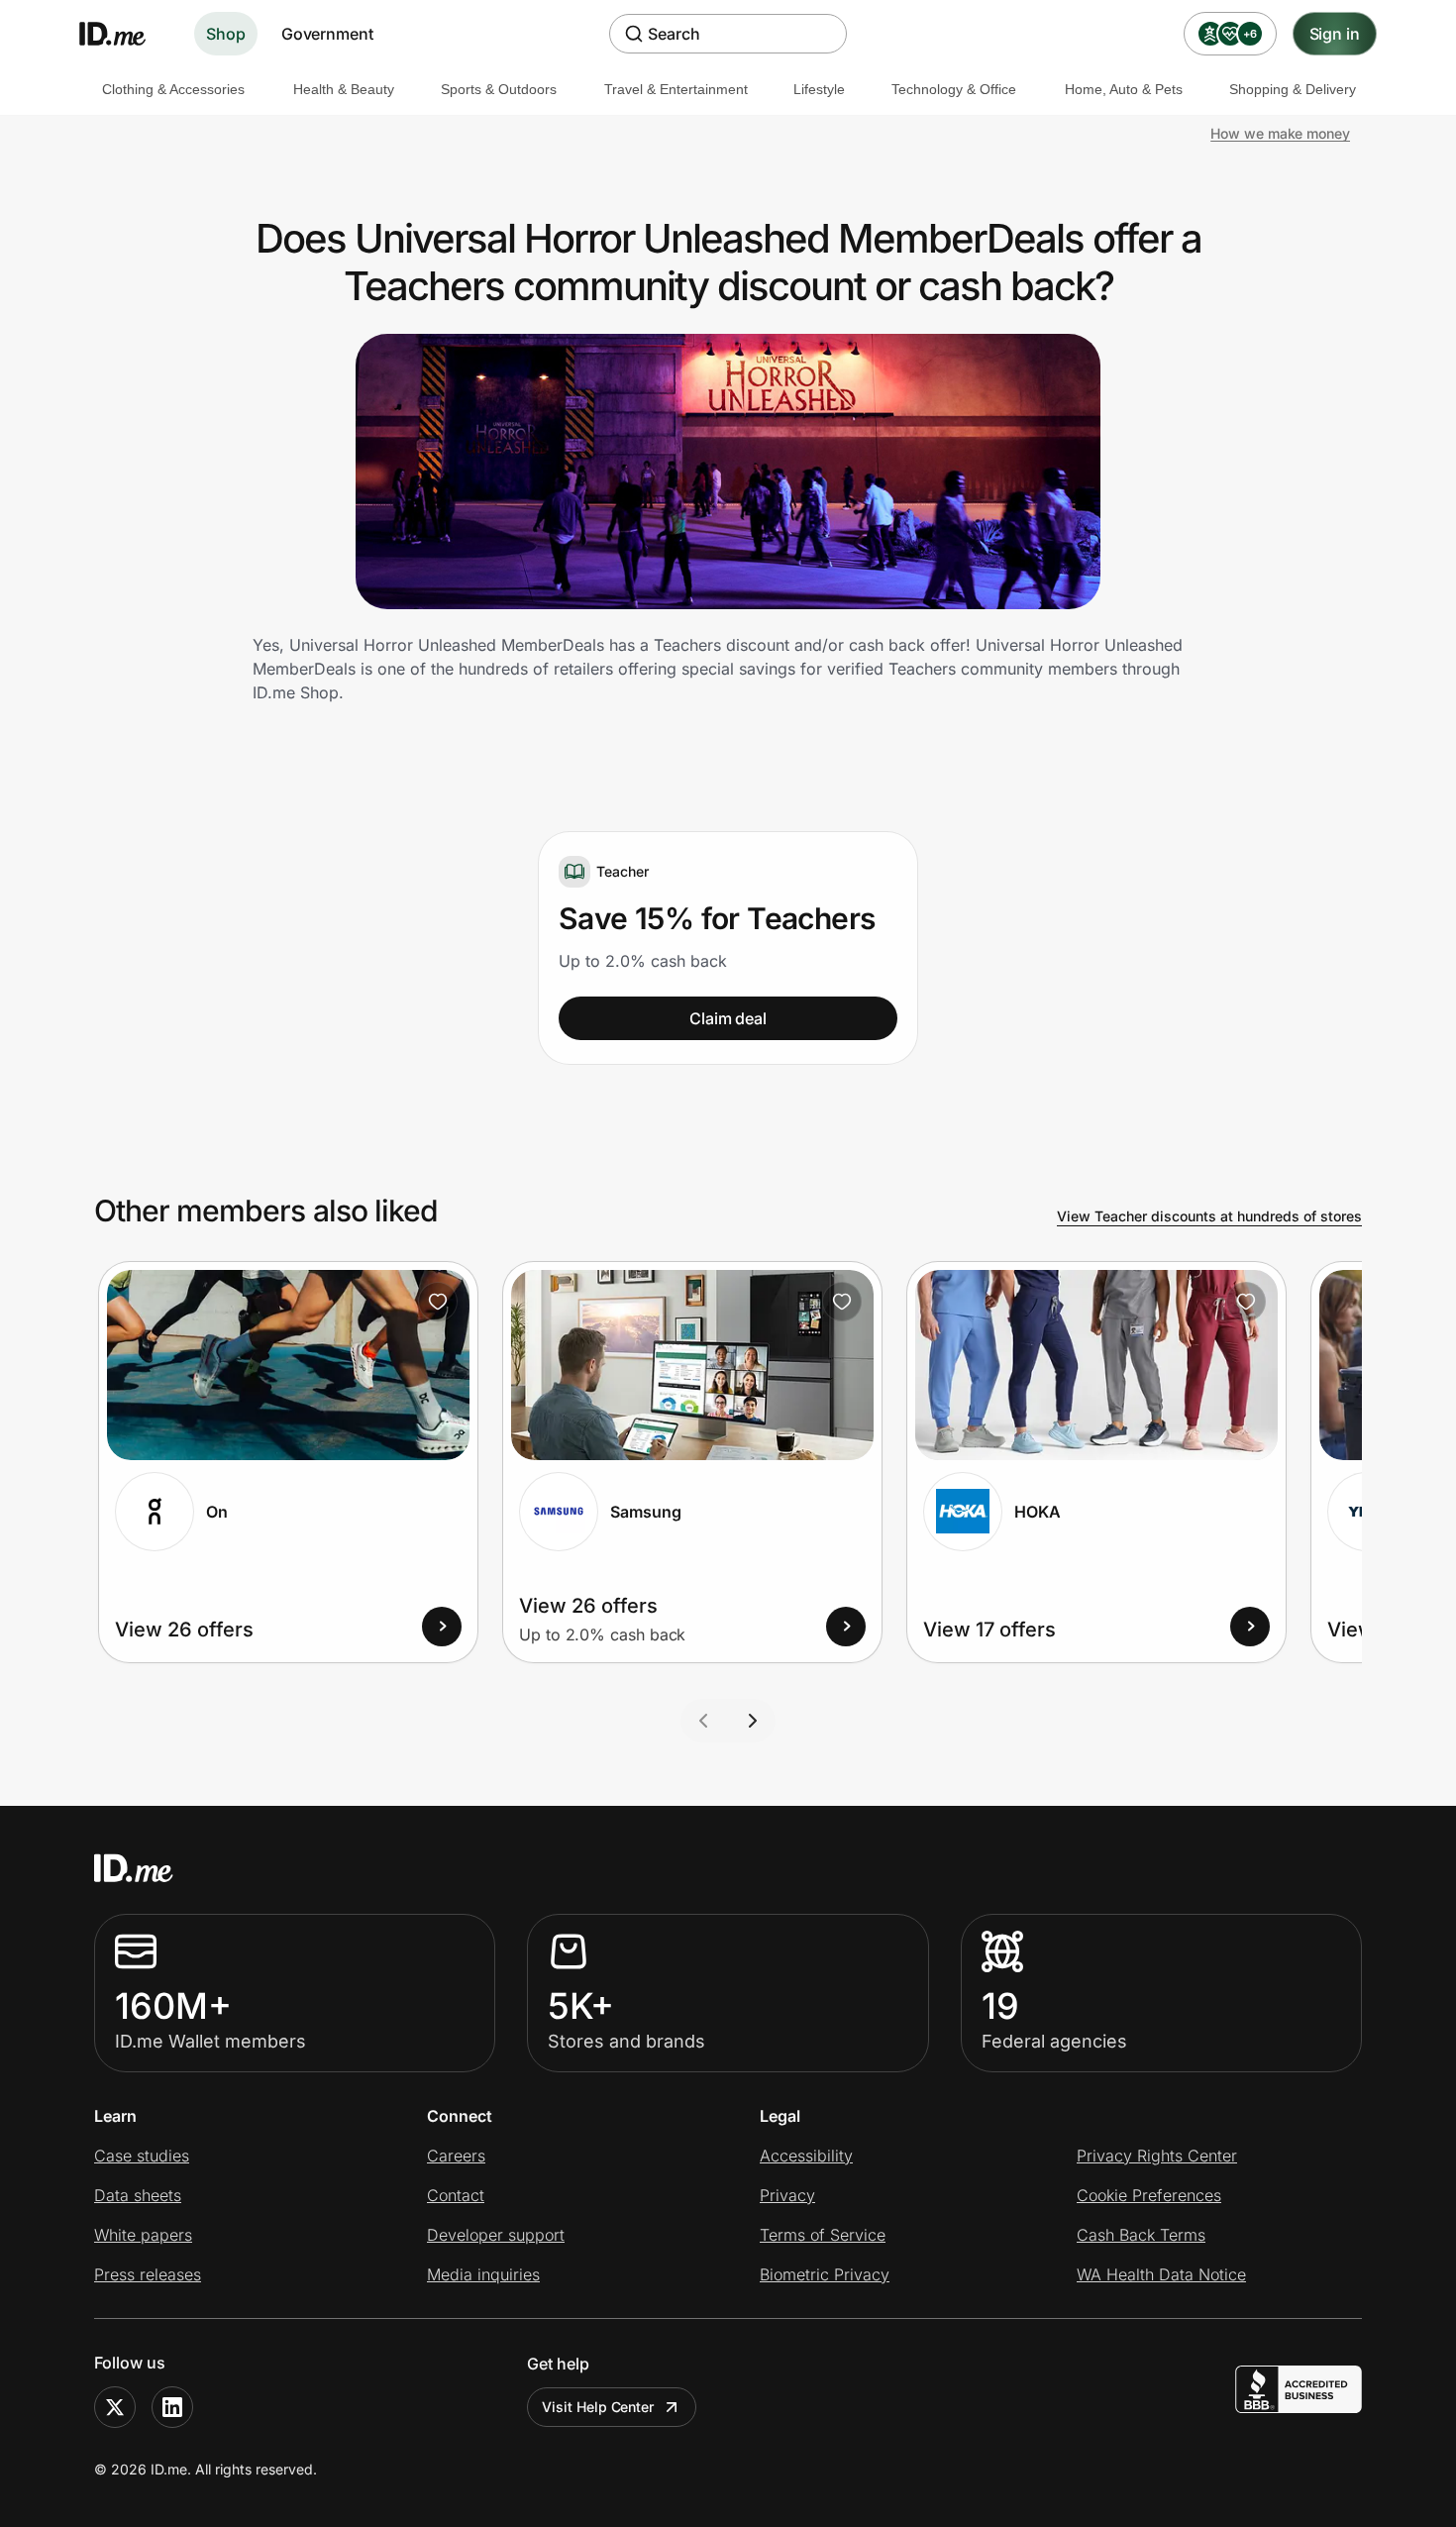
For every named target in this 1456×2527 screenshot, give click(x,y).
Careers (456, 2156)
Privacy (787, 2195)
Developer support (496, 2235)
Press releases (148, 2274)
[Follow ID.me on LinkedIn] (172, 2407)
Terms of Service (823, 2235)
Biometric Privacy (825, 2274)
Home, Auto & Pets (1124, 89)
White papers (143, 2235)
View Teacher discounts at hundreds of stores (1209, 1216)
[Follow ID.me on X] (115, 2407)
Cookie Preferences (1149, 2195)
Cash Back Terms (1141, 2235)
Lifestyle (819, 89)
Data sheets (138, 2195)
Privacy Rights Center (1157, 2156)
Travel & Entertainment (676, 89)
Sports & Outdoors (499, 89)
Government (327, 34)
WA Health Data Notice (1161, 2274)
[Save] (438, 1302)
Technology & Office (954, 89)
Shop (226, 34)
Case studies (142, 2156)
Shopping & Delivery (1293, 89)
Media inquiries (483, 2274)
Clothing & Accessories (173, 89)
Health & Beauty (344, 89)
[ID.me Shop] (125, 34)
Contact (456, 2195)
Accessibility (806, 2156)
